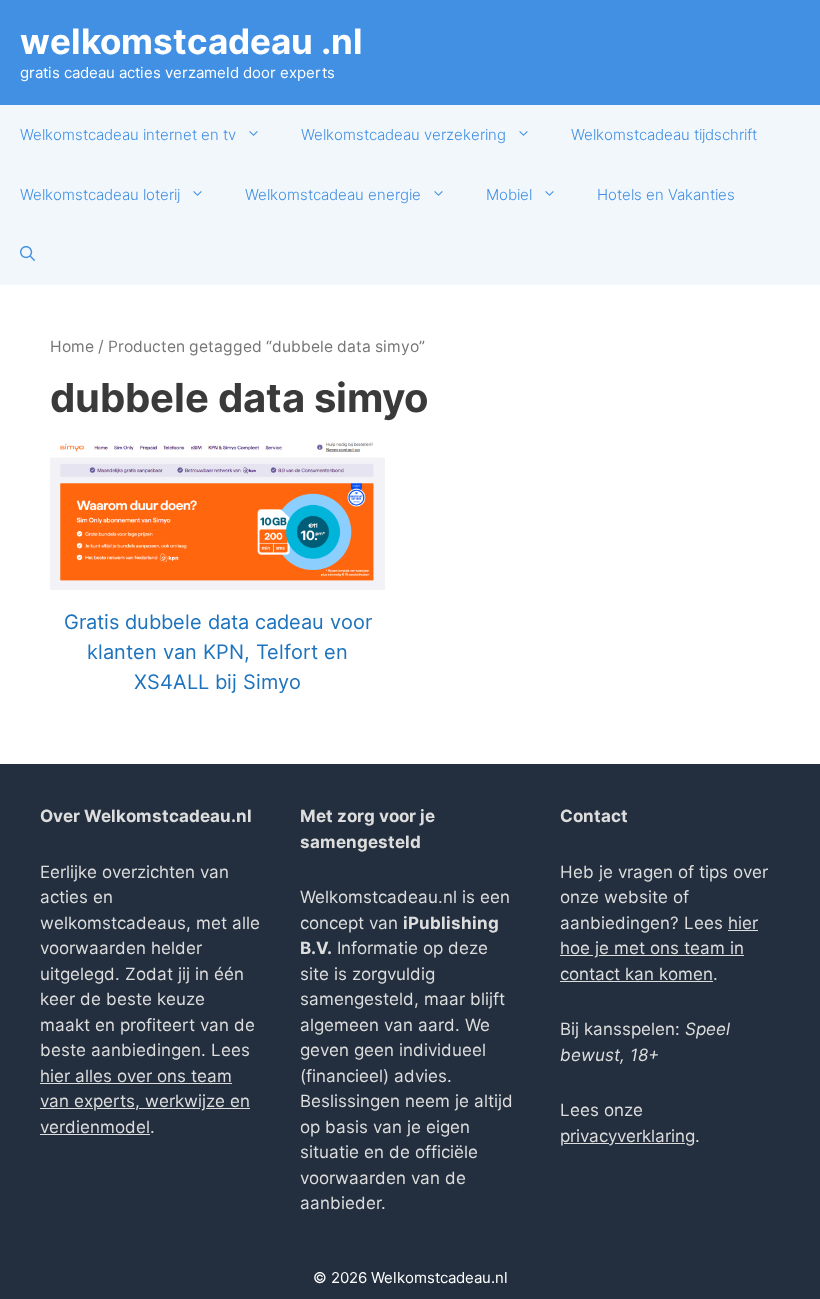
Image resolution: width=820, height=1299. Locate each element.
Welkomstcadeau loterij (100, 194)
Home (72, 346)
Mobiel (509, 194)
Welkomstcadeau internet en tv (128, 134)
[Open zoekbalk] (27, 255)
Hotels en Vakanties (666, 194)
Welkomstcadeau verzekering (403, 134)
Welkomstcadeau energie (333, 194)
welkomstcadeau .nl (191, 41)
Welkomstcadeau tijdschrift (664, 134)
